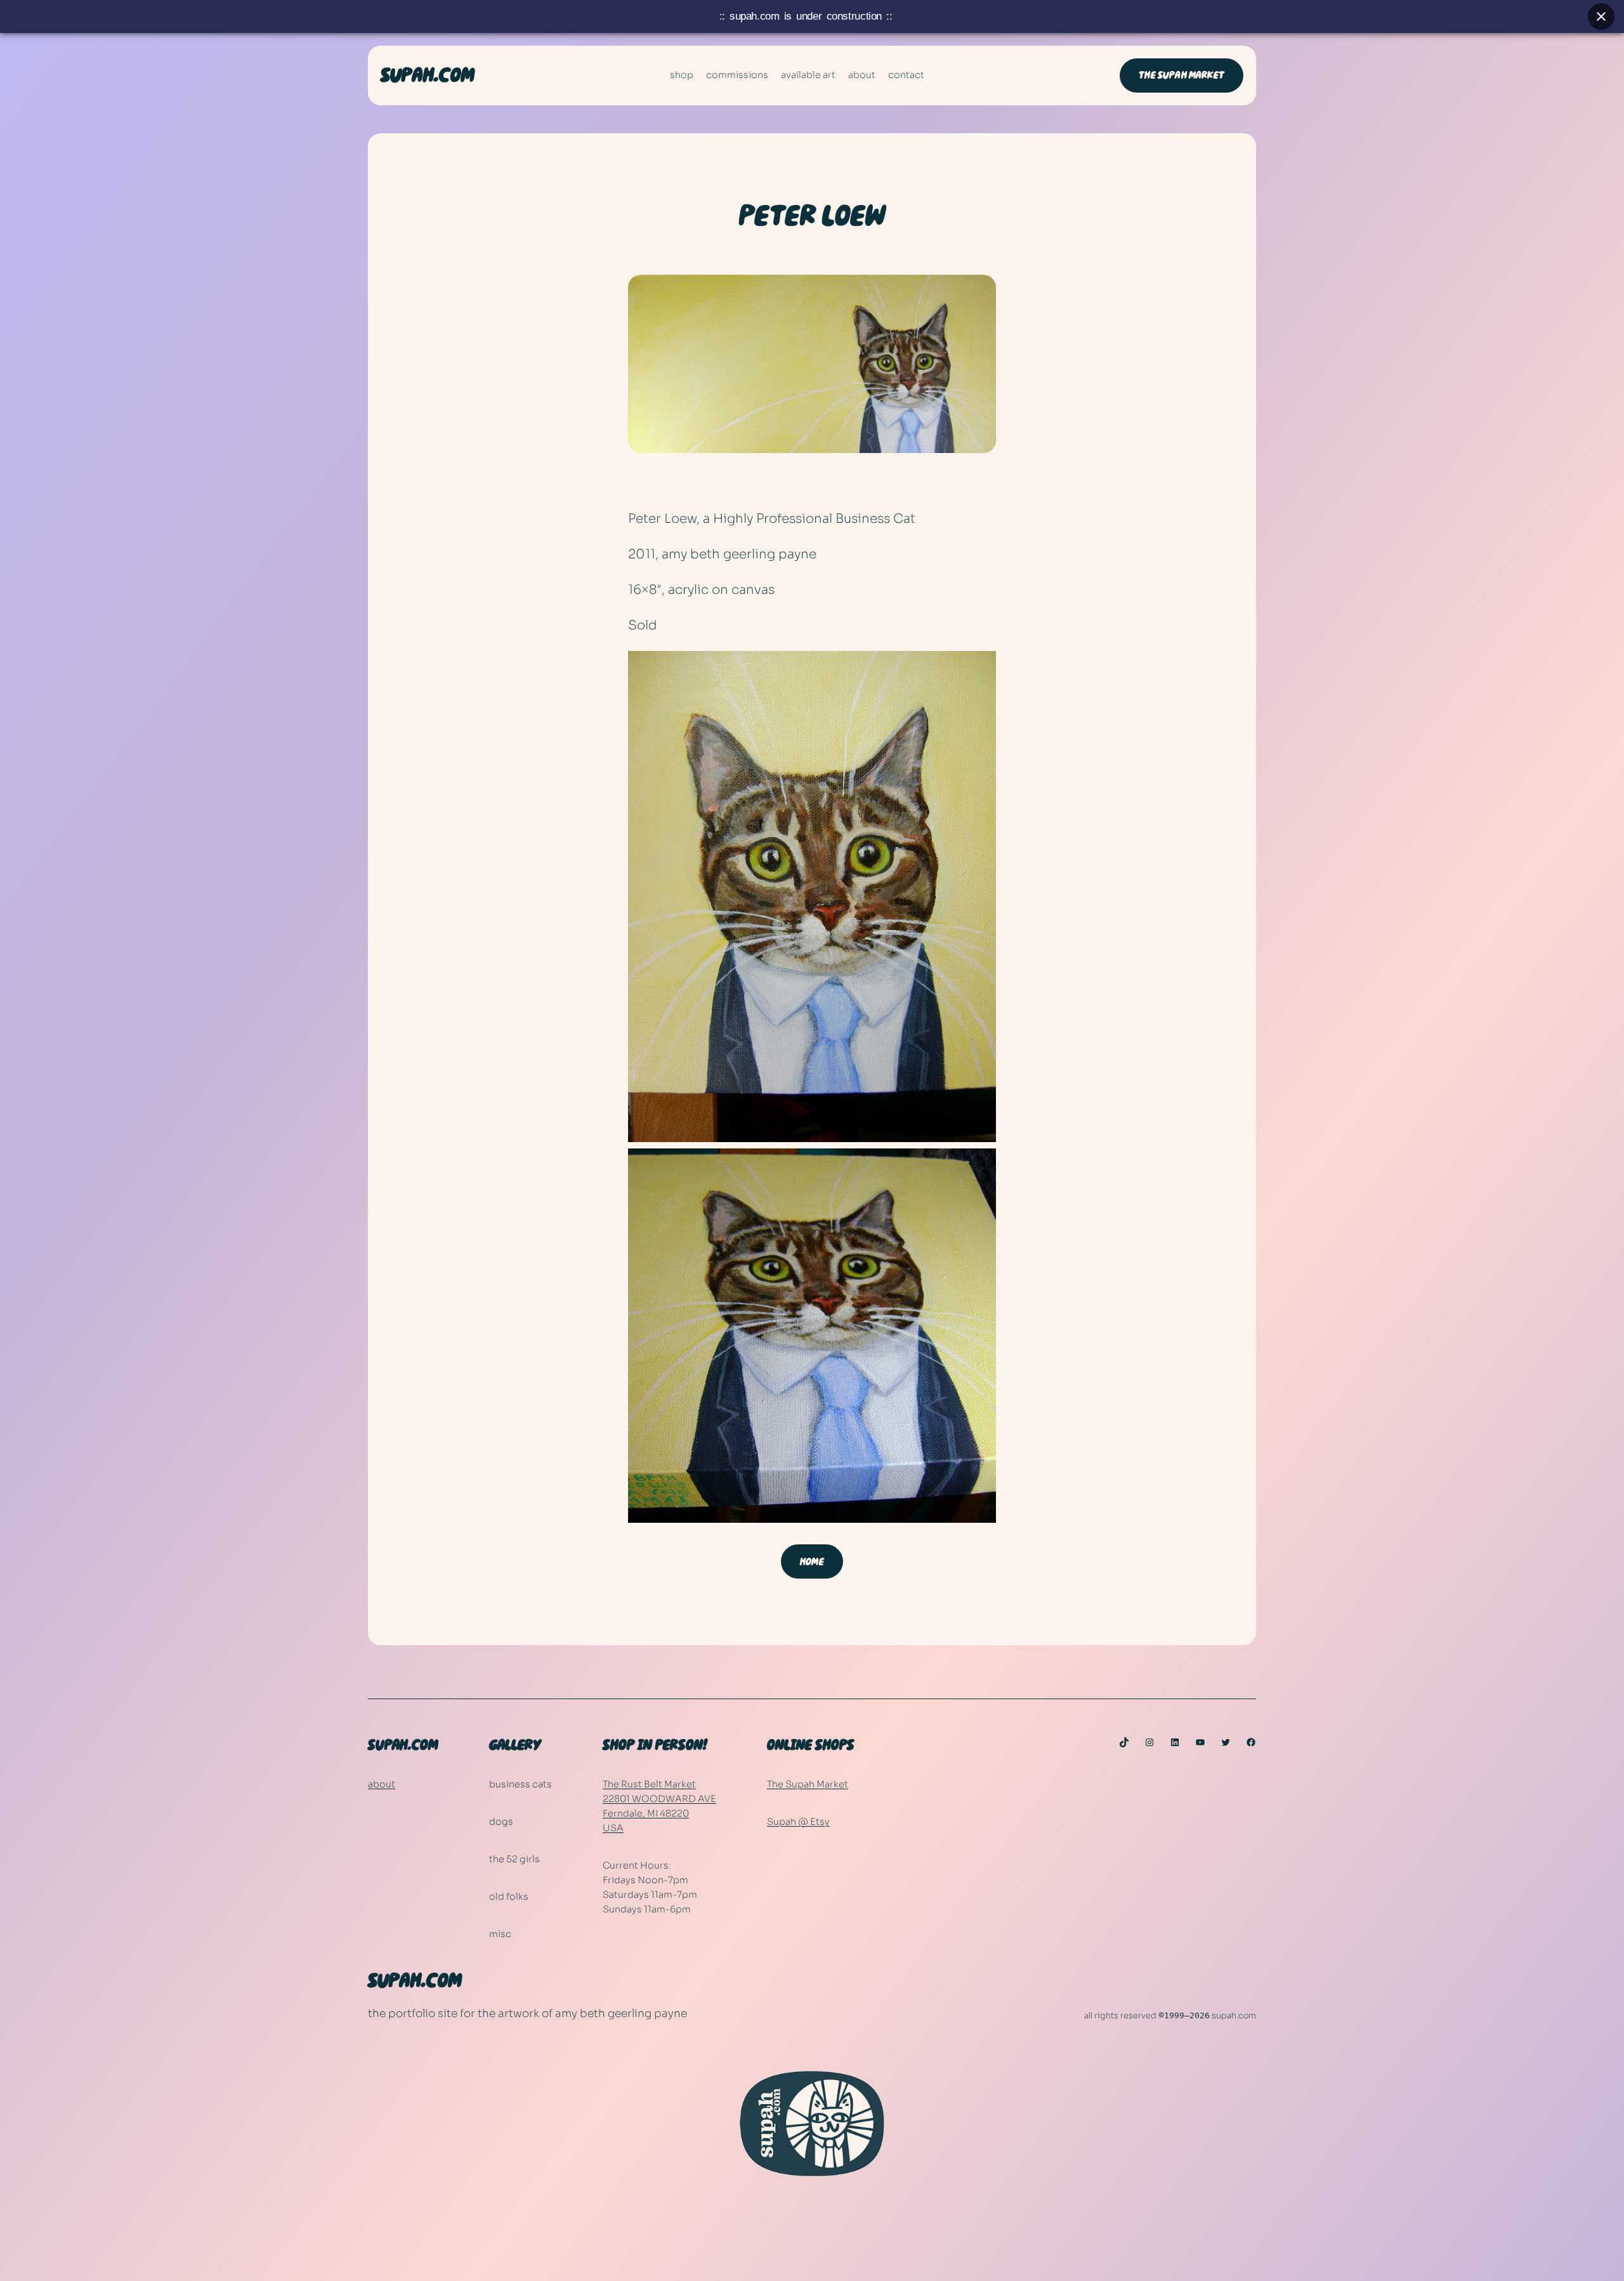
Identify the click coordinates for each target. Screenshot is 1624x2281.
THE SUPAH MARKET (1182, 75)
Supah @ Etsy (798, 1822)
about (382, 1784)
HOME (812, 1562)
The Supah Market (808, 1784)
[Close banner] (1601, 16)
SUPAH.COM (428, 76)
